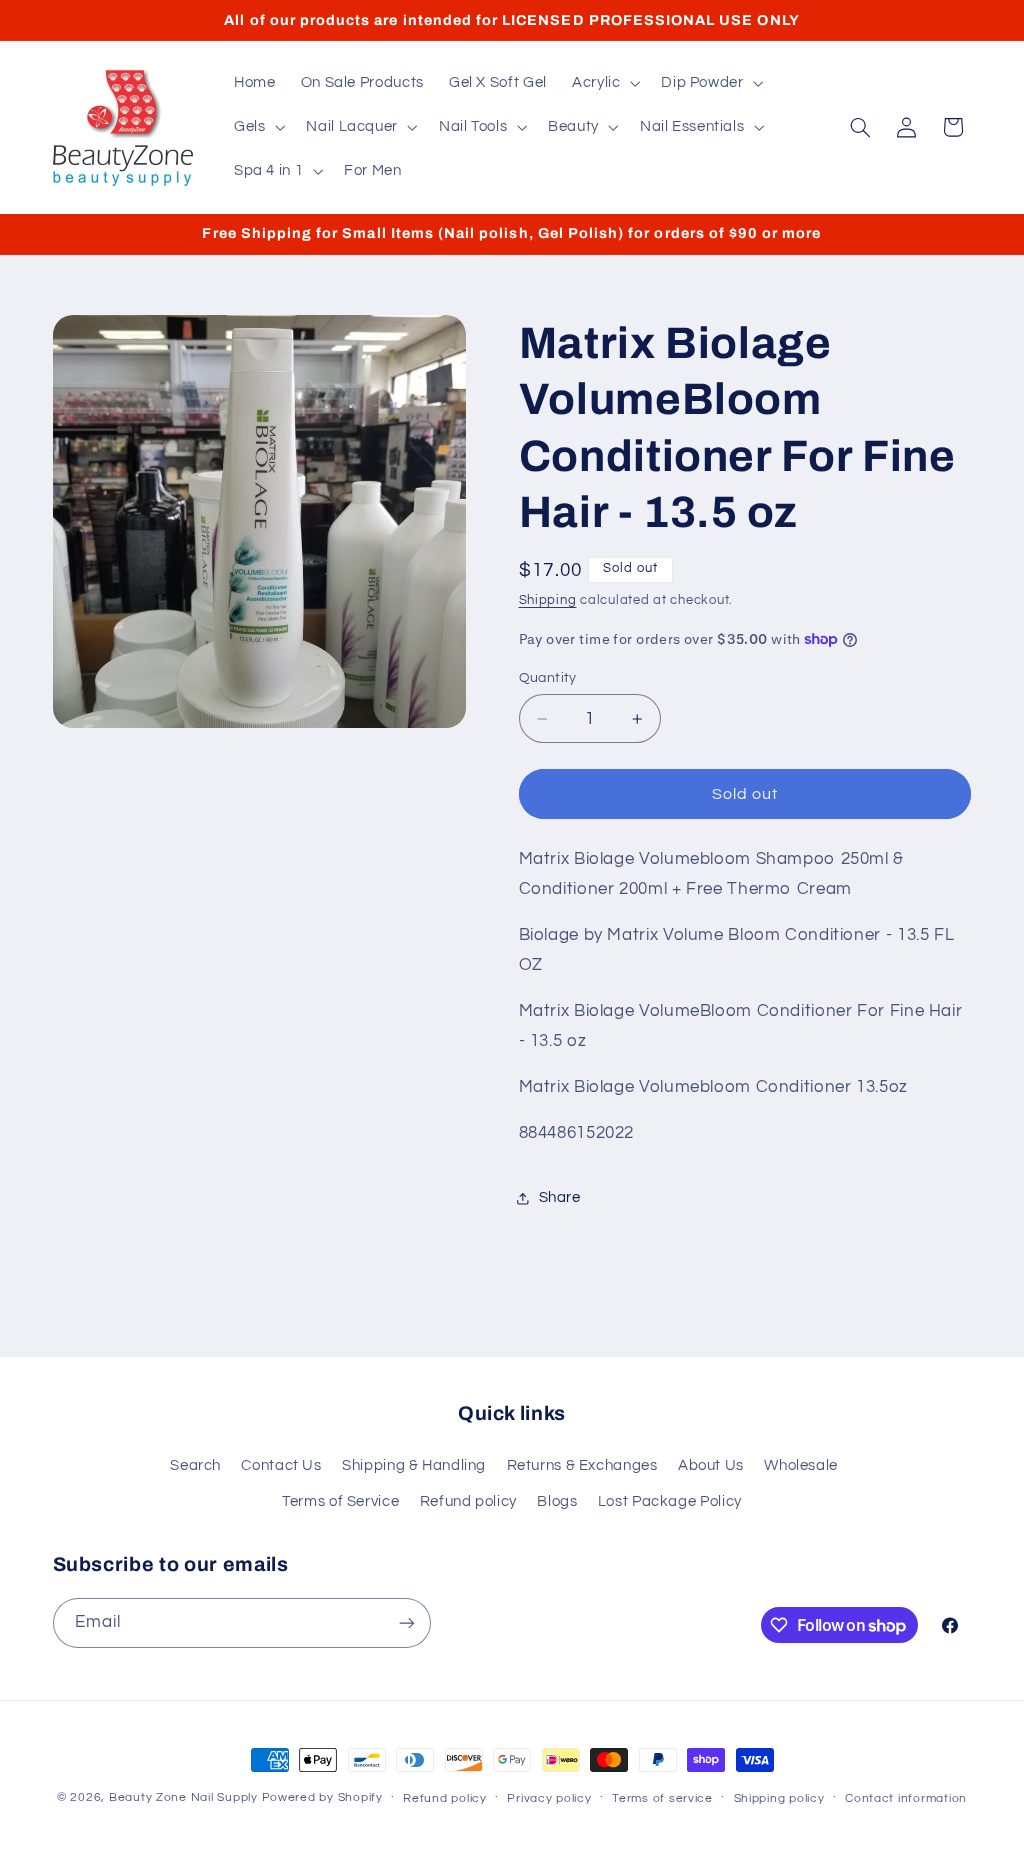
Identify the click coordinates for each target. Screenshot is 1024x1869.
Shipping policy (779, 1798)
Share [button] (560, 1197)
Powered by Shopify (322, 1797)
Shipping (548, 600)
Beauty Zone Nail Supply (183, 1797)
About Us (711, 1465)
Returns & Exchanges (582, 1465)
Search (195, 1465)
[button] (603, 83)
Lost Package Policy (670, 1501)
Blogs (557, 1501)
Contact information (906, 1798)
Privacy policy (549, 1798)
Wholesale (801, 1465)
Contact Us (281, 1465)
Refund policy (468, 1501)
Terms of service (662, 1798)
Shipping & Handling (414, 1465)
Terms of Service (340, 1501)
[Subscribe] (406, 1622)
